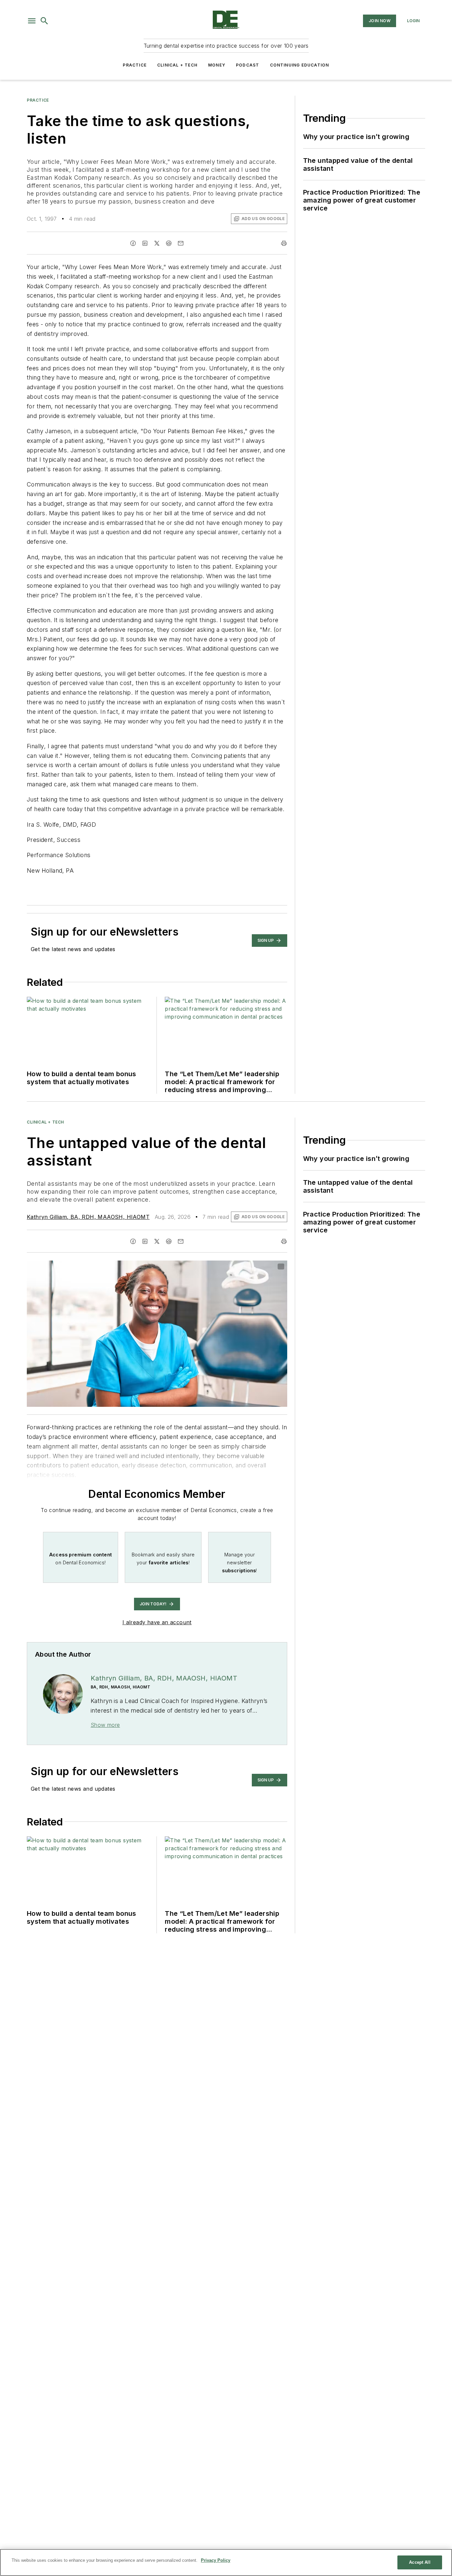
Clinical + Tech (177, 65)
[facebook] (133, 243)
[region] (226, 2562)
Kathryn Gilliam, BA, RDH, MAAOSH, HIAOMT (88, 1217)
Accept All (420, 2562)
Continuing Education (300, 65)
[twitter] (157, 243)
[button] (32, 21)
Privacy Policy (216, 2560)
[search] (44, 21)
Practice (135, 65)
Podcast (248, 65)
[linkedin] (145, 243)
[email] (181, 243)
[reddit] (169, 243)
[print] (284, 243)
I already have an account (157, 1622)
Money (217, 65)
